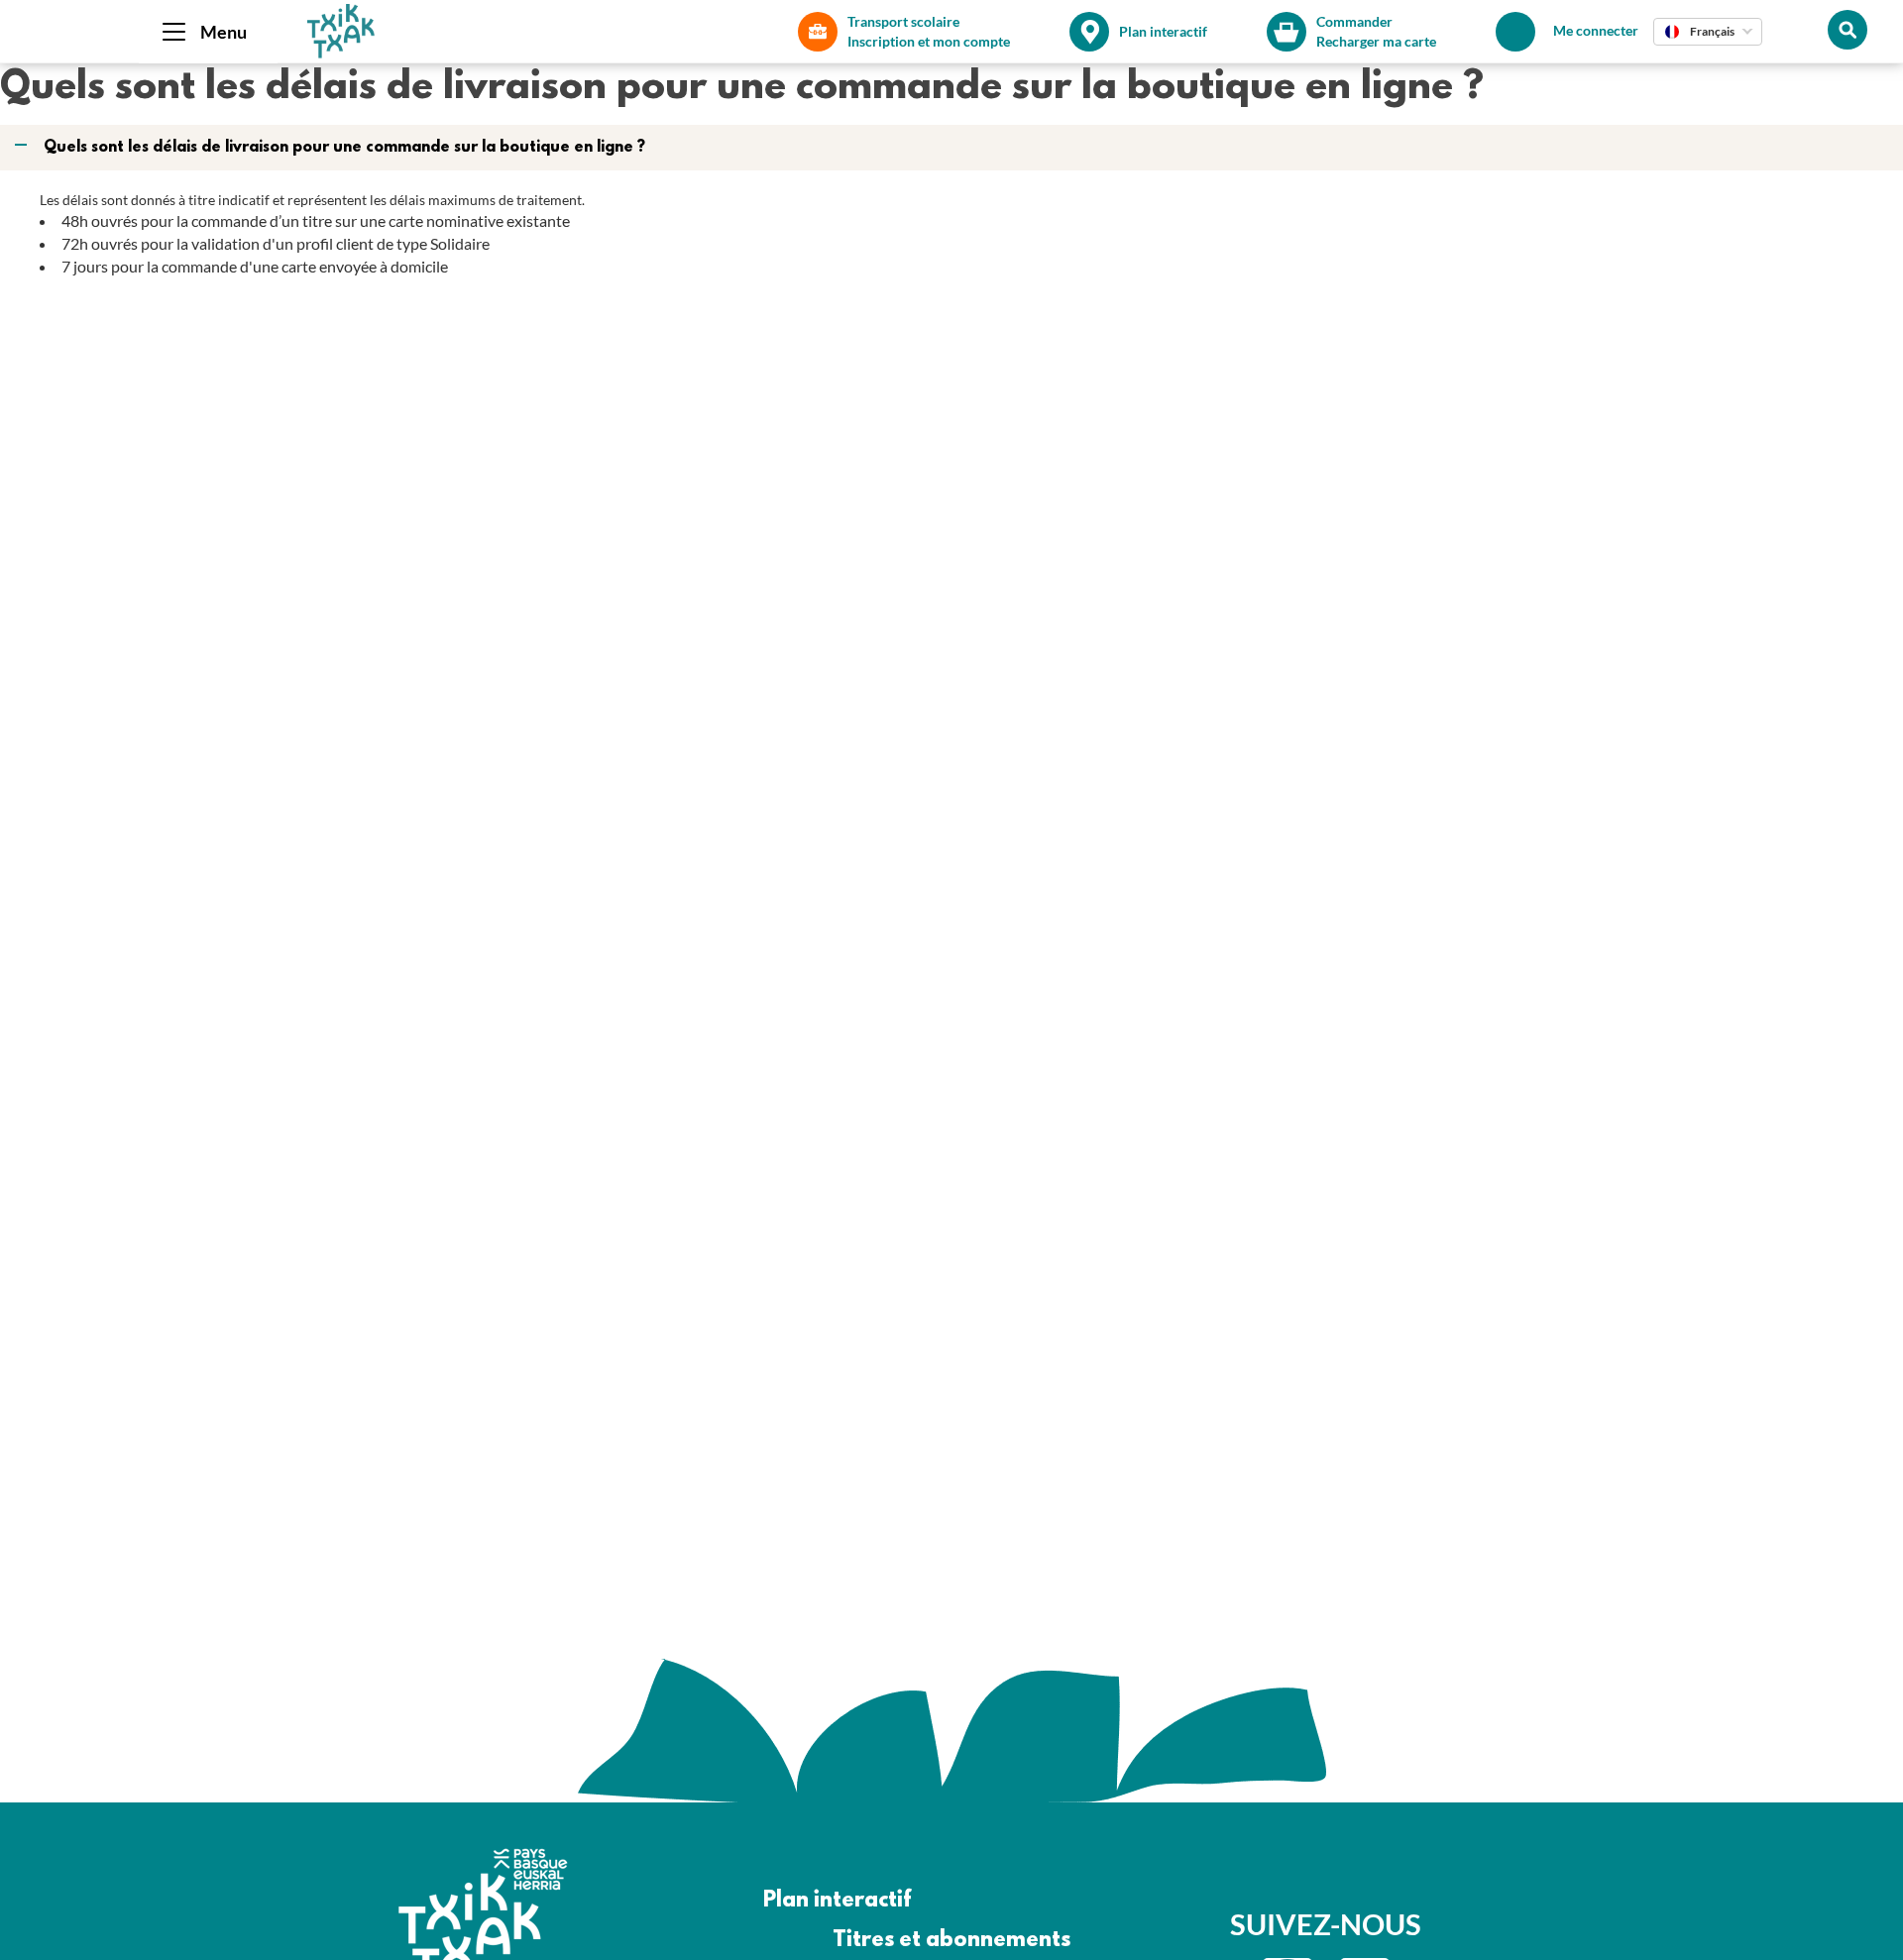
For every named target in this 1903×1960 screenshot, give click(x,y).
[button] (953, 148)
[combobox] (1708, 32)
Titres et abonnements (951, 1941)
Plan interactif (837, 1901)
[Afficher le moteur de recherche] (1847, 30)
